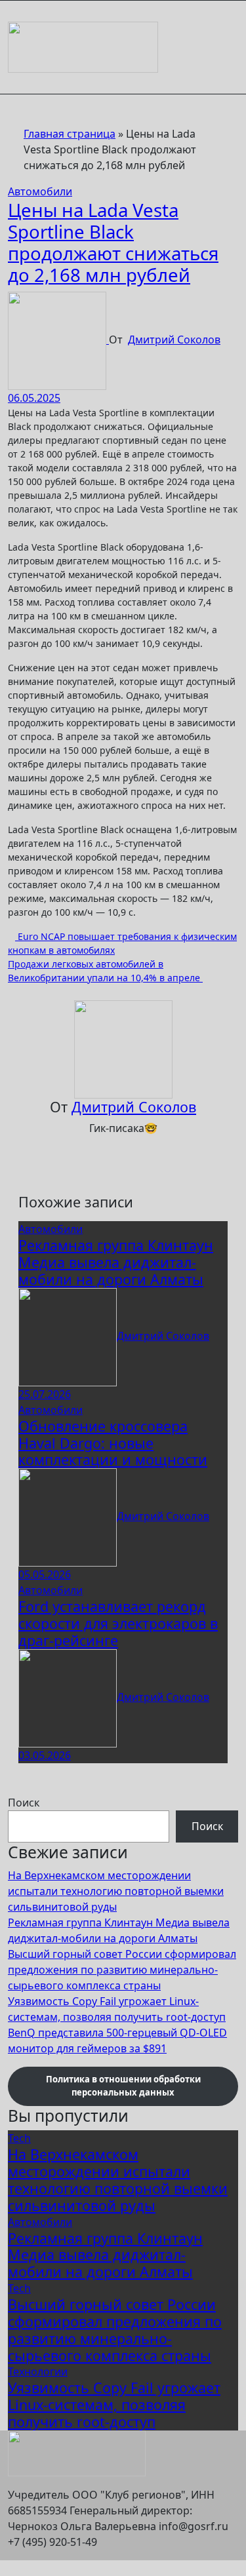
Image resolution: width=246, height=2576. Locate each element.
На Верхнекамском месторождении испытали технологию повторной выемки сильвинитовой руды (116, 1891)
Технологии (38, 2371)
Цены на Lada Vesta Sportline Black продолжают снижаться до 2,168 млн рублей (113, 242)
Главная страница (70, 134)
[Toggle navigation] (16, 18)
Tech (19, 2138)
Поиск (24, 1803)
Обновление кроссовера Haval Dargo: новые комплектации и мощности (113, 1443)
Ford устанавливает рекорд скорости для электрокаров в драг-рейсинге (118, 1623)
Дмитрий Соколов (174, 340)
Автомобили (40, 191)
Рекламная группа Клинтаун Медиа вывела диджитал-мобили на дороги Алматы (116, 1262)
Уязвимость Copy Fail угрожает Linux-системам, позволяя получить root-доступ (114, 2405)
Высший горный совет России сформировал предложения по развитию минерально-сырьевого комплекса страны (122, 1970)
